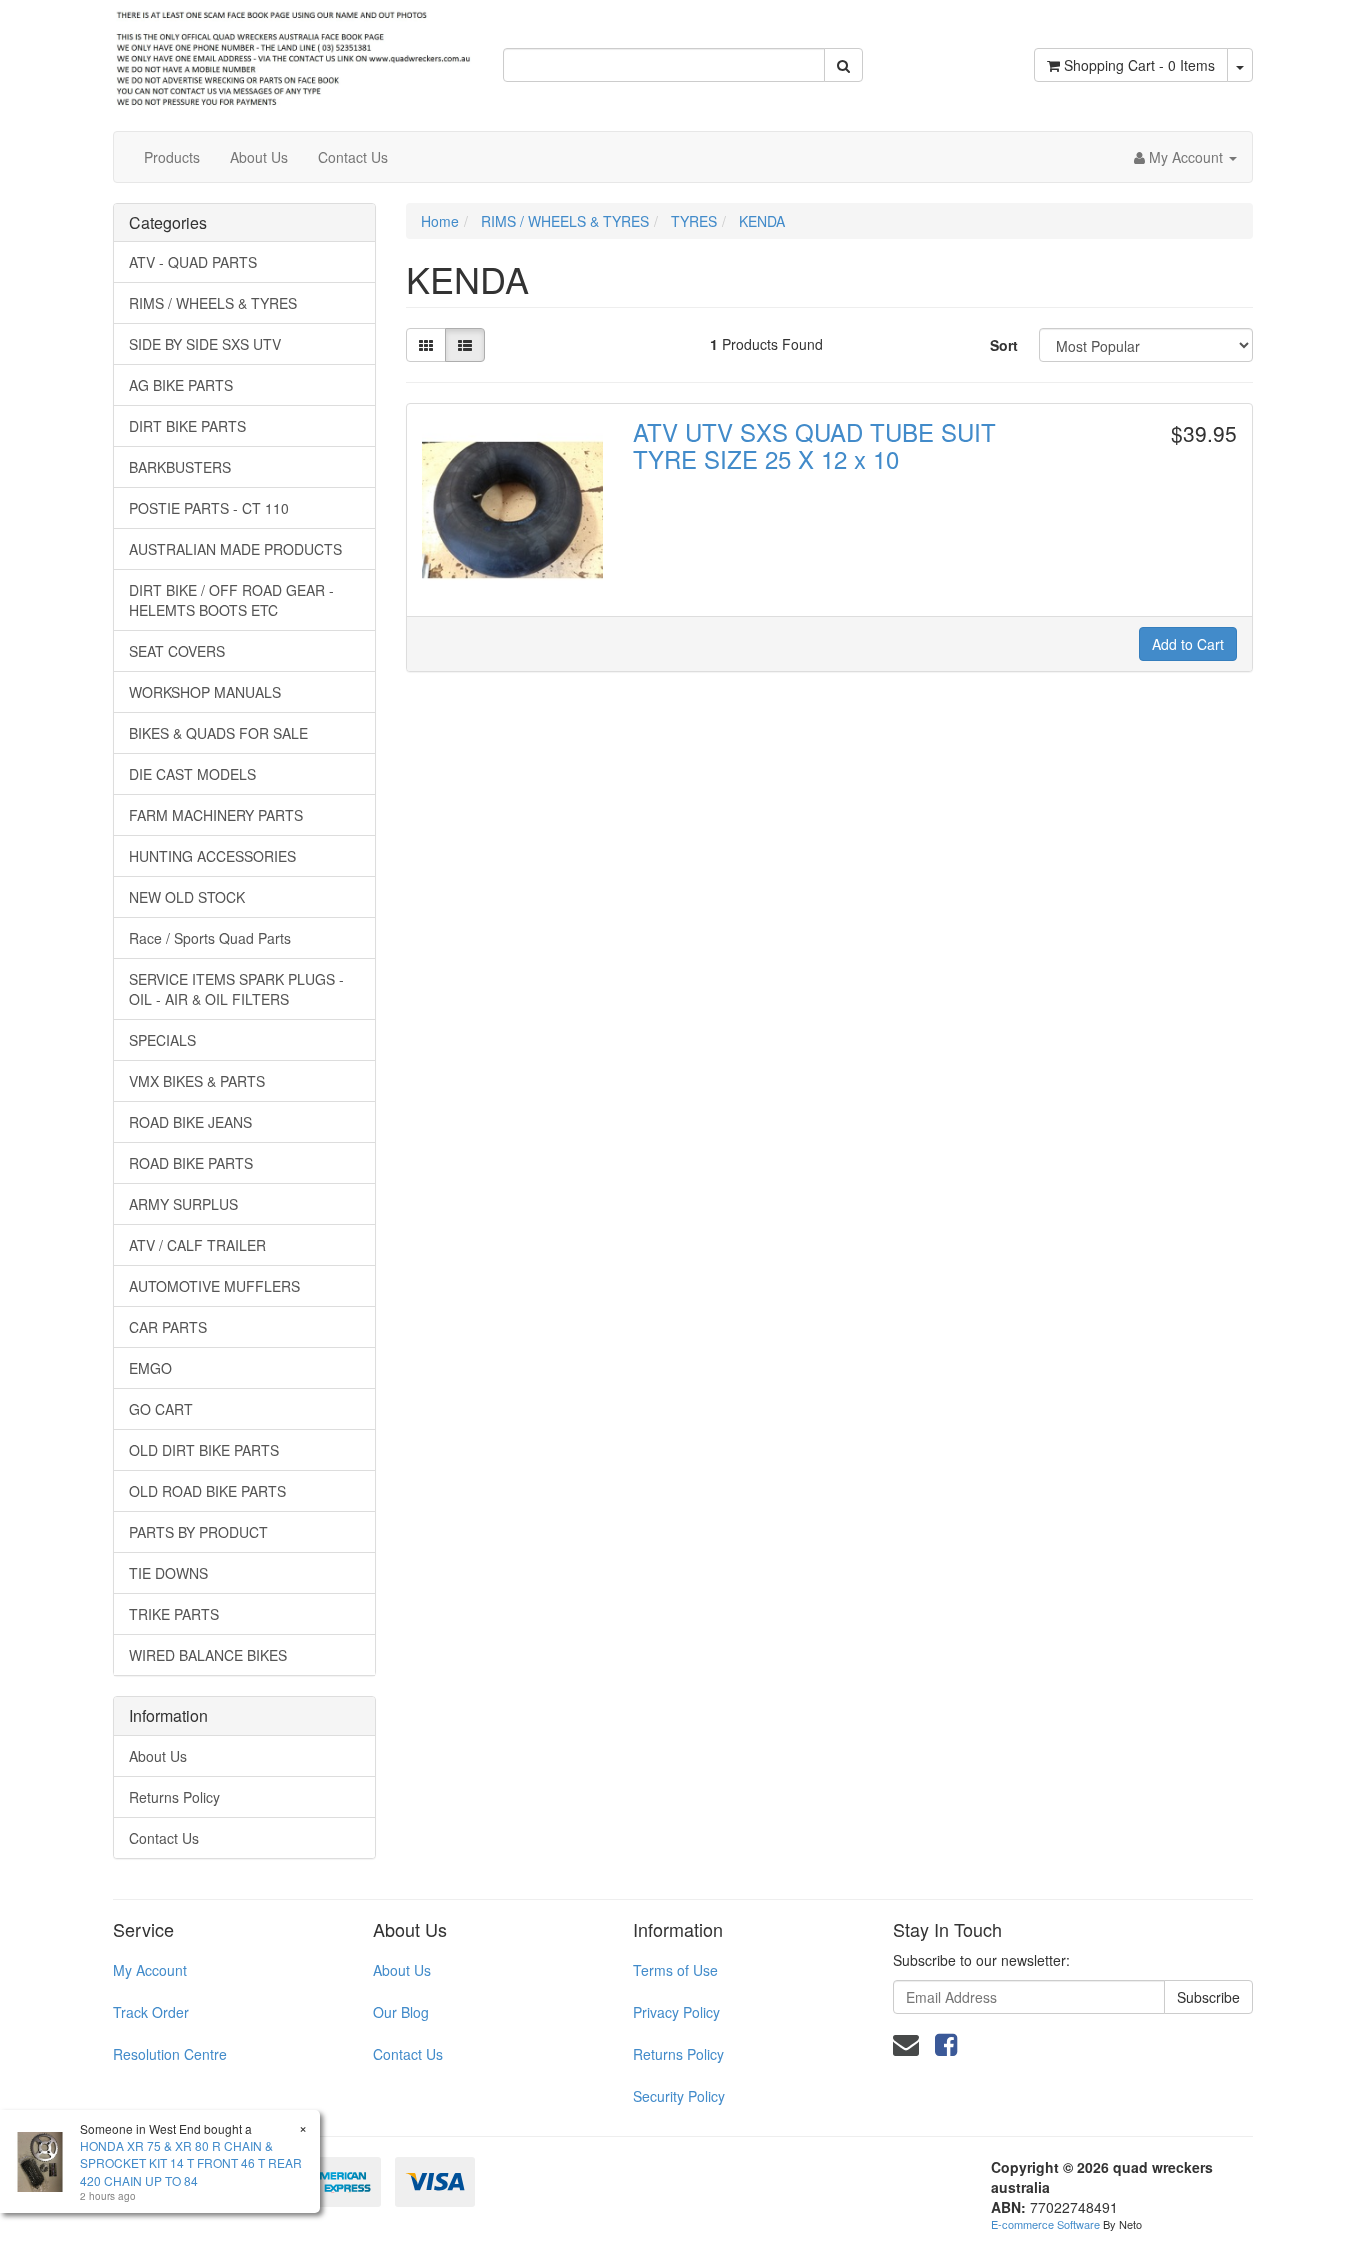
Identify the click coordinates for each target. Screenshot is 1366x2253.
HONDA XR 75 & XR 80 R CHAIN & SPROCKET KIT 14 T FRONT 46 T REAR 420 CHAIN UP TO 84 (191, 2162)
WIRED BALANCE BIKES (208, 1655)
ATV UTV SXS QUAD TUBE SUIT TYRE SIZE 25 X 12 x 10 (814, 444)
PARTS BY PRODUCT (198, 1532)
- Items (1139, 65)
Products (172, 157)
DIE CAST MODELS (192, 774)
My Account (150, 1970)
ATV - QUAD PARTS (193, 262)
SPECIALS (162, 1040)
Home (440, 221)
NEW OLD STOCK (187, 897)
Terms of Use (675, 1970)
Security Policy (679, 2096)
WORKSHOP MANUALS (205, 692)
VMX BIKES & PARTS (197, 1081)
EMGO (150, 1368)
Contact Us (353, 157)
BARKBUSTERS (180, 467)
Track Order (151, 2012)
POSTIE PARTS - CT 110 (209, 508)
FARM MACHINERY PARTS (216, 815)
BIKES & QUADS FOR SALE (218, 733)
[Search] (843, 65)
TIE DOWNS (168, 1573)
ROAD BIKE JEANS (190, 1122)
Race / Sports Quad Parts (210, 938)
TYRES (694, 221)
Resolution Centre (170, 2054)
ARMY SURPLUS (183, 1204)
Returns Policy (174, 1797)
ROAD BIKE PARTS (191, 1163)
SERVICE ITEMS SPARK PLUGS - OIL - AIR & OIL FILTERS (236, 989)
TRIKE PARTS (174, 1614)
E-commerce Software (1045, 2224)
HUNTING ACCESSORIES (212, 856)
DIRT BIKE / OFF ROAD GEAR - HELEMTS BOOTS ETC (231, 600)
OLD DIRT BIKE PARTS (204, 1450)
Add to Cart (1188, 644)
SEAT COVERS (177, 651)
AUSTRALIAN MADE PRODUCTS (235, 549)
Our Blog (401, 2012)
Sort (1004, 345)
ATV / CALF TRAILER (197, 1245)
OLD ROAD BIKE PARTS (207, 1491)
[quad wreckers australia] (293, 53)
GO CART (161, 1409)
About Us (259, 157)
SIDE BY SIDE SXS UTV (205, 344)
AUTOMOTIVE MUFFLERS (214, 1286)
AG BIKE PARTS (181, 385)
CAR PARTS (168, 1327)
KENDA (762, 221)
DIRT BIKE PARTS (187, 426)
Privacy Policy (676, 2012)
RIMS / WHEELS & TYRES (213, 303)
